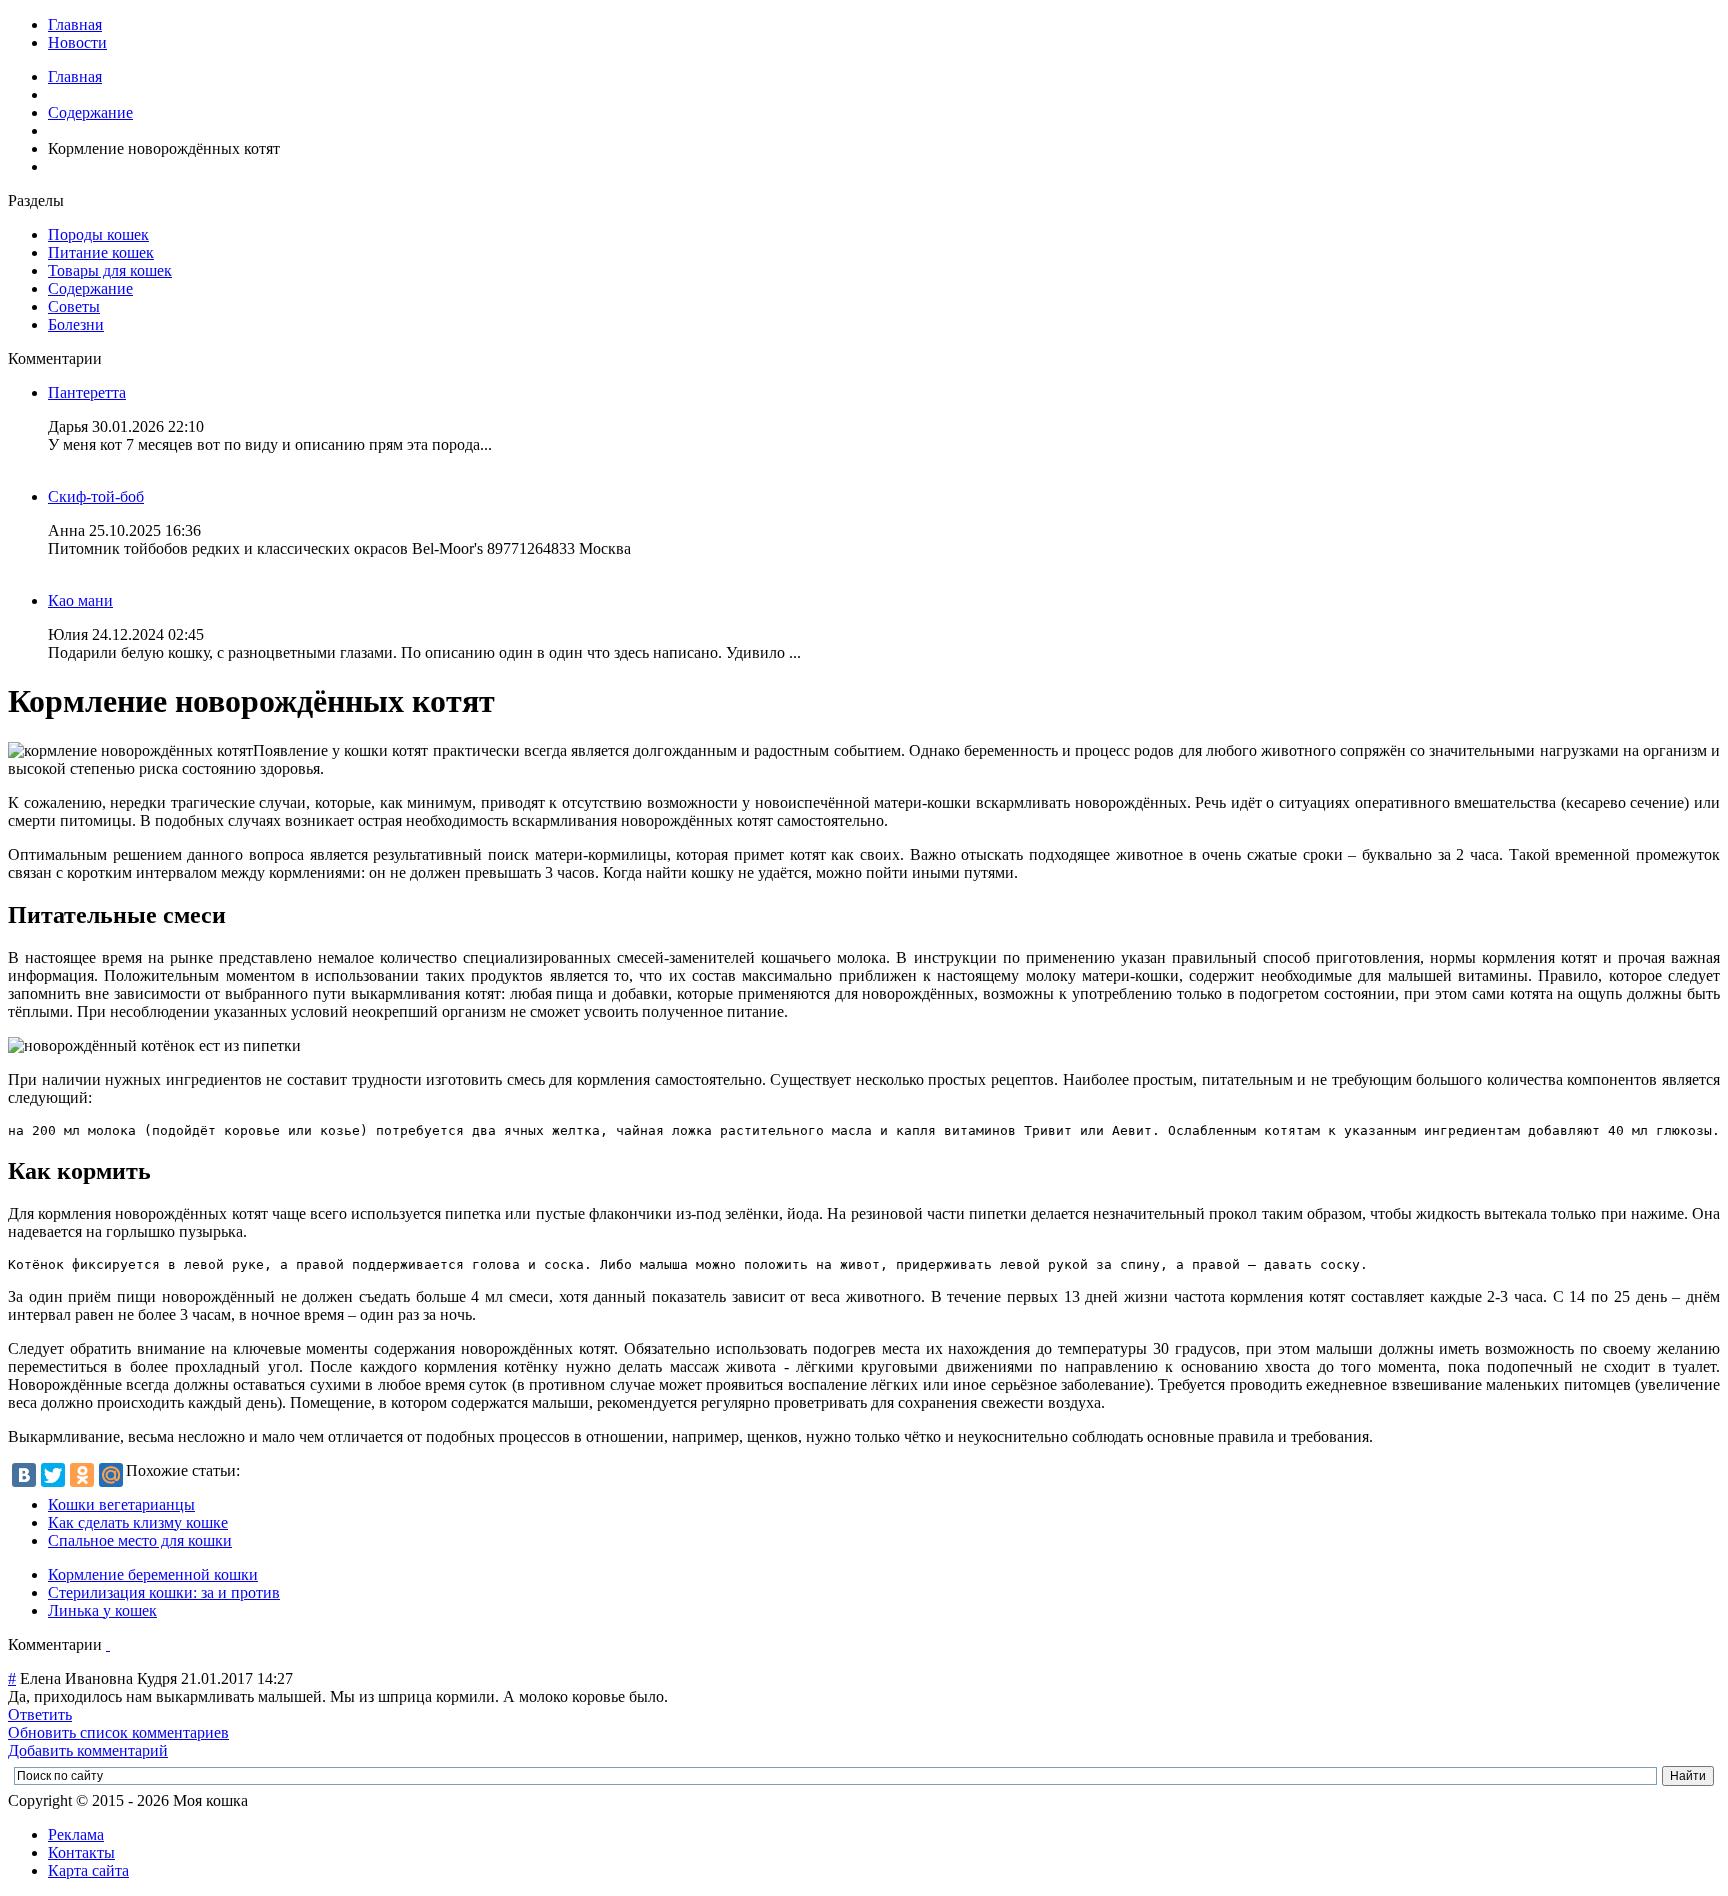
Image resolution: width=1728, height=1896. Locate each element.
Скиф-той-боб (96, 496)
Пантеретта (87, 392)
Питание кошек (101, 252)
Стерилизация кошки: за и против (164, 1592)
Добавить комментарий (88, 1750)
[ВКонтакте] (24, 1475)
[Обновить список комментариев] (108, 1644)
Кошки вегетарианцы (121, 1504)
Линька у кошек (102, 1610)
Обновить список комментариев (118, 1732)
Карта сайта (88, 1870)
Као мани (80, 600)
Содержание (90, 112)
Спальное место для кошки (140, 1540)
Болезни (76, 324)
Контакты (81, 1852)
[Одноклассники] (82, 1475)
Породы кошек (98, 234)
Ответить (40, 1714)
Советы (74, 306)
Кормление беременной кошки (153, 1574)
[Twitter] (53, 1475)
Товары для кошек (110, 270)
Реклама (76, 1834)
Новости (77, 42)
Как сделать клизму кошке (138, 1522)
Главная (75, 24)
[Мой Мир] (111, 1475)
